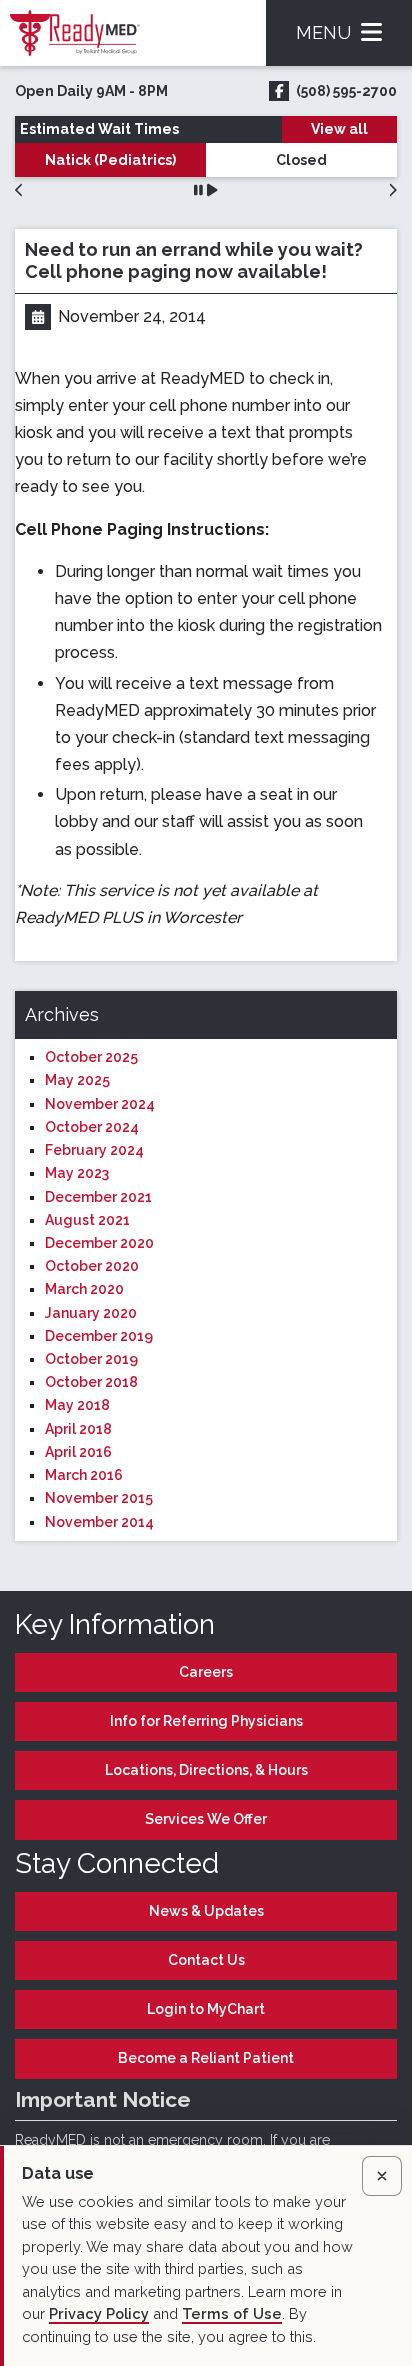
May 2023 (77, 1173)
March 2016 (84, 1475)
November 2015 (99, 1498)
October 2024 (92, 1127)
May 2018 (77, 1405)
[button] (19, 190)
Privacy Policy (99, 2313)
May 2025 (77, 1080)
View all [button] (339, 129)
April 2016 (78, 1452)
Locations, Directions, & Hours (206, 1770)
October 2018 (91, 1382)
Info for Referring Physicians (206, 1721)
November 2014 (99, 1522)
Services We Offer (206, 1819)
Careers (206, 1672)
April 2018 (78, 1429)
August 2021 (87, 1220)
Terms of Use (232, 2313)
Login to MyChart (206, 2009)
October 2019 (91, 1359)
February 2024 (94, 1150)
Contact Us (206, 1960)
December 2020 (99, 1243)
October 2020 (92, 1266)
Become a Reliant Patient (206, 2058)
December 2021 (98, 1197)
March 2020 (84, 1289)
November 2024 (100, 1104)
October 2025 (91, 1057)
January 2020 (91, 1313)
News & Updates (206, 1911)
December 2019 (99, 1336)
